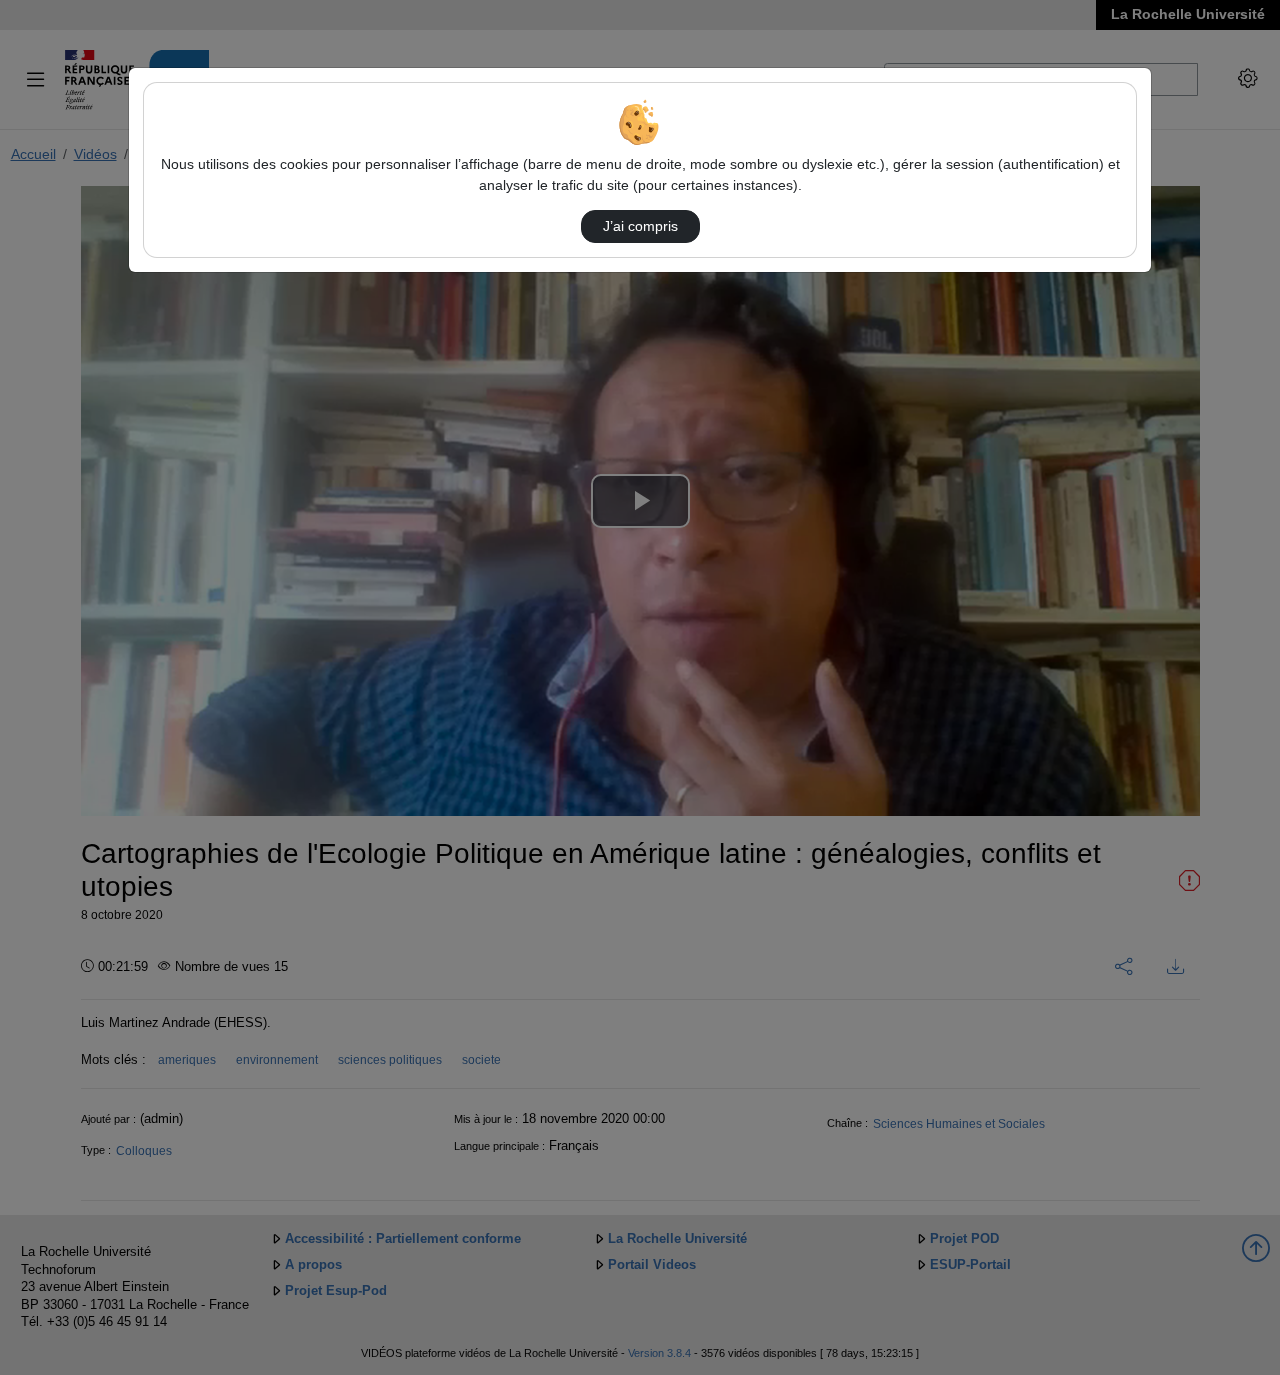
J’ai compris (640, 226)
